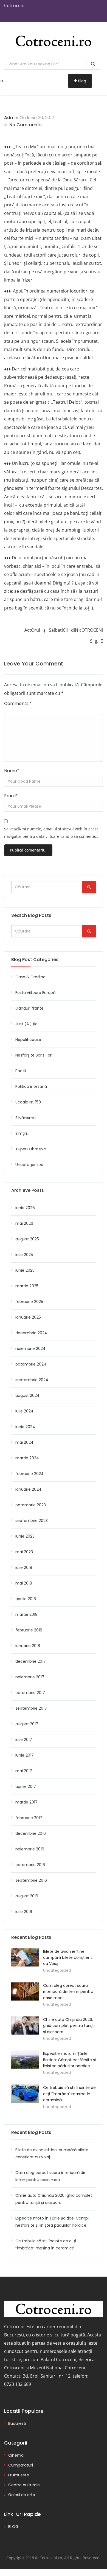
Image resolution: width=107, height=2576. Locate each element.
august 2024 (27, 1395)
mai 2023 (24, 1552)
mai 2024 (24, 1442)
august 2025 (27, 1239)
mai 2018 (24, 1583)
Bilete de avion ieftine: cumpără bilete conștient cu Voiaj (68, 1958)
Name (12, 771)
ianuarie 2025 (28, 1317)
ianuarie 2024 (28, 1489)
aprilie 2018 (26, 1599)
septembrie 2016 (31, 1880)
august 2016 (27, 1896)
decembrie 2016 (31, 1833)
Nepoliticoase (28, 1040)
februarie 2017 (29, 1818)
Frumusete (19, 2475)
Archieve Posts (28, 1190)
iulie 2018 (24, 1567)
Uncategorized (29, 1165)
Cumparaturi (21, 2465)
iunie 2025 (25, 1270)
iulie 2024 (24, 1411)
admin (11, 118)
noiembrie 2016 (30, 1849)
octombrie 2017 (30, 1693)
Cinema (16, 2455)
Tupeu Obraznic (31, 1149)
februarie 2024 (29, 1474)
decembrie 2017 (31, 1661)
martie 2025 (27, 1286)
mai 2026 (24, 1223)
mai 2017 (24, 1771)
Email (11, 796)
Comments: (18, 703)
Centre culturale (24, 2485)
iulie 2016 (24, 1912)
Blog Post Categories (35, 960)
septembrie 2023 (32, 1521)
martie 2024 (27, 1458)
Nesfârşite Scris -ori (34, 1055)
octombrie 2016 (30, 1865)
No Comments (26, 125)
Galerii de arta (22, 2495)
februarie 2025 (29, 1302)
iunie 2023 (25, 1536)
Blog (82, 81)
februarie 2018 (29, 1630)
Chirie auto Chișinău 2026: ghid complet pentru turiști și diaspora (69, 2026)
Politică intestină (31, 1086)
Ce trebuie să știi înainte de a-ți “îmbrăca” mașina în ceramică (69, 2094)
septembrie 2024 (32, 1380)
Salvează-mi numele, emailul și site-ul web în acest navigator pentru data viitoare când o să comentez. (51, 833)
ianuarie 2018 (28, 1646)
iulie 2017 (24, 1740)
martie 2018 (26, 1614)
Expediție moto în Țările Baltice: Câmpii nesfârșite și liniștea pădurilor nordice (69, 2060)
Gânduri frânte (29, 1008)
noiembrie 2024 (30, 1349)
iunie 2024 (25, 1427)
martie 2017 (26, 1802)
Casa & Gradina (30, 977)
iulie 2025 (24, 1255)
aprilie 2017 (26, 1786)
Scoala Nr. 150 (28, 1102)
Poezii (21, 1071)
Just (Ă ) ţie (26, 1024)
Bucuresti (17, 2423)
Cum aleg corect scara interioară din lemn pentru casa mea (68, 1992)
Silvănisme (26, 1118)
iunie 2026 (25, 1208)
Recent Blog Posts (31, 2132)
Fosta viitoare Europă (35, 993)
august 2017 (27, 1724)
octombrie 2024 (31, 1364)
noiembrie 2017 (30, 1677)
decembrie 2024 (31, 1333)
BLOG (13, 2527)
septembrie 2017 (31, 1708)
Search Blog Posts (31, 915)
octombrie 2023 (31, 1505)
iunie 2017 (25, 1755)
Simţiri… (22, 1133)
